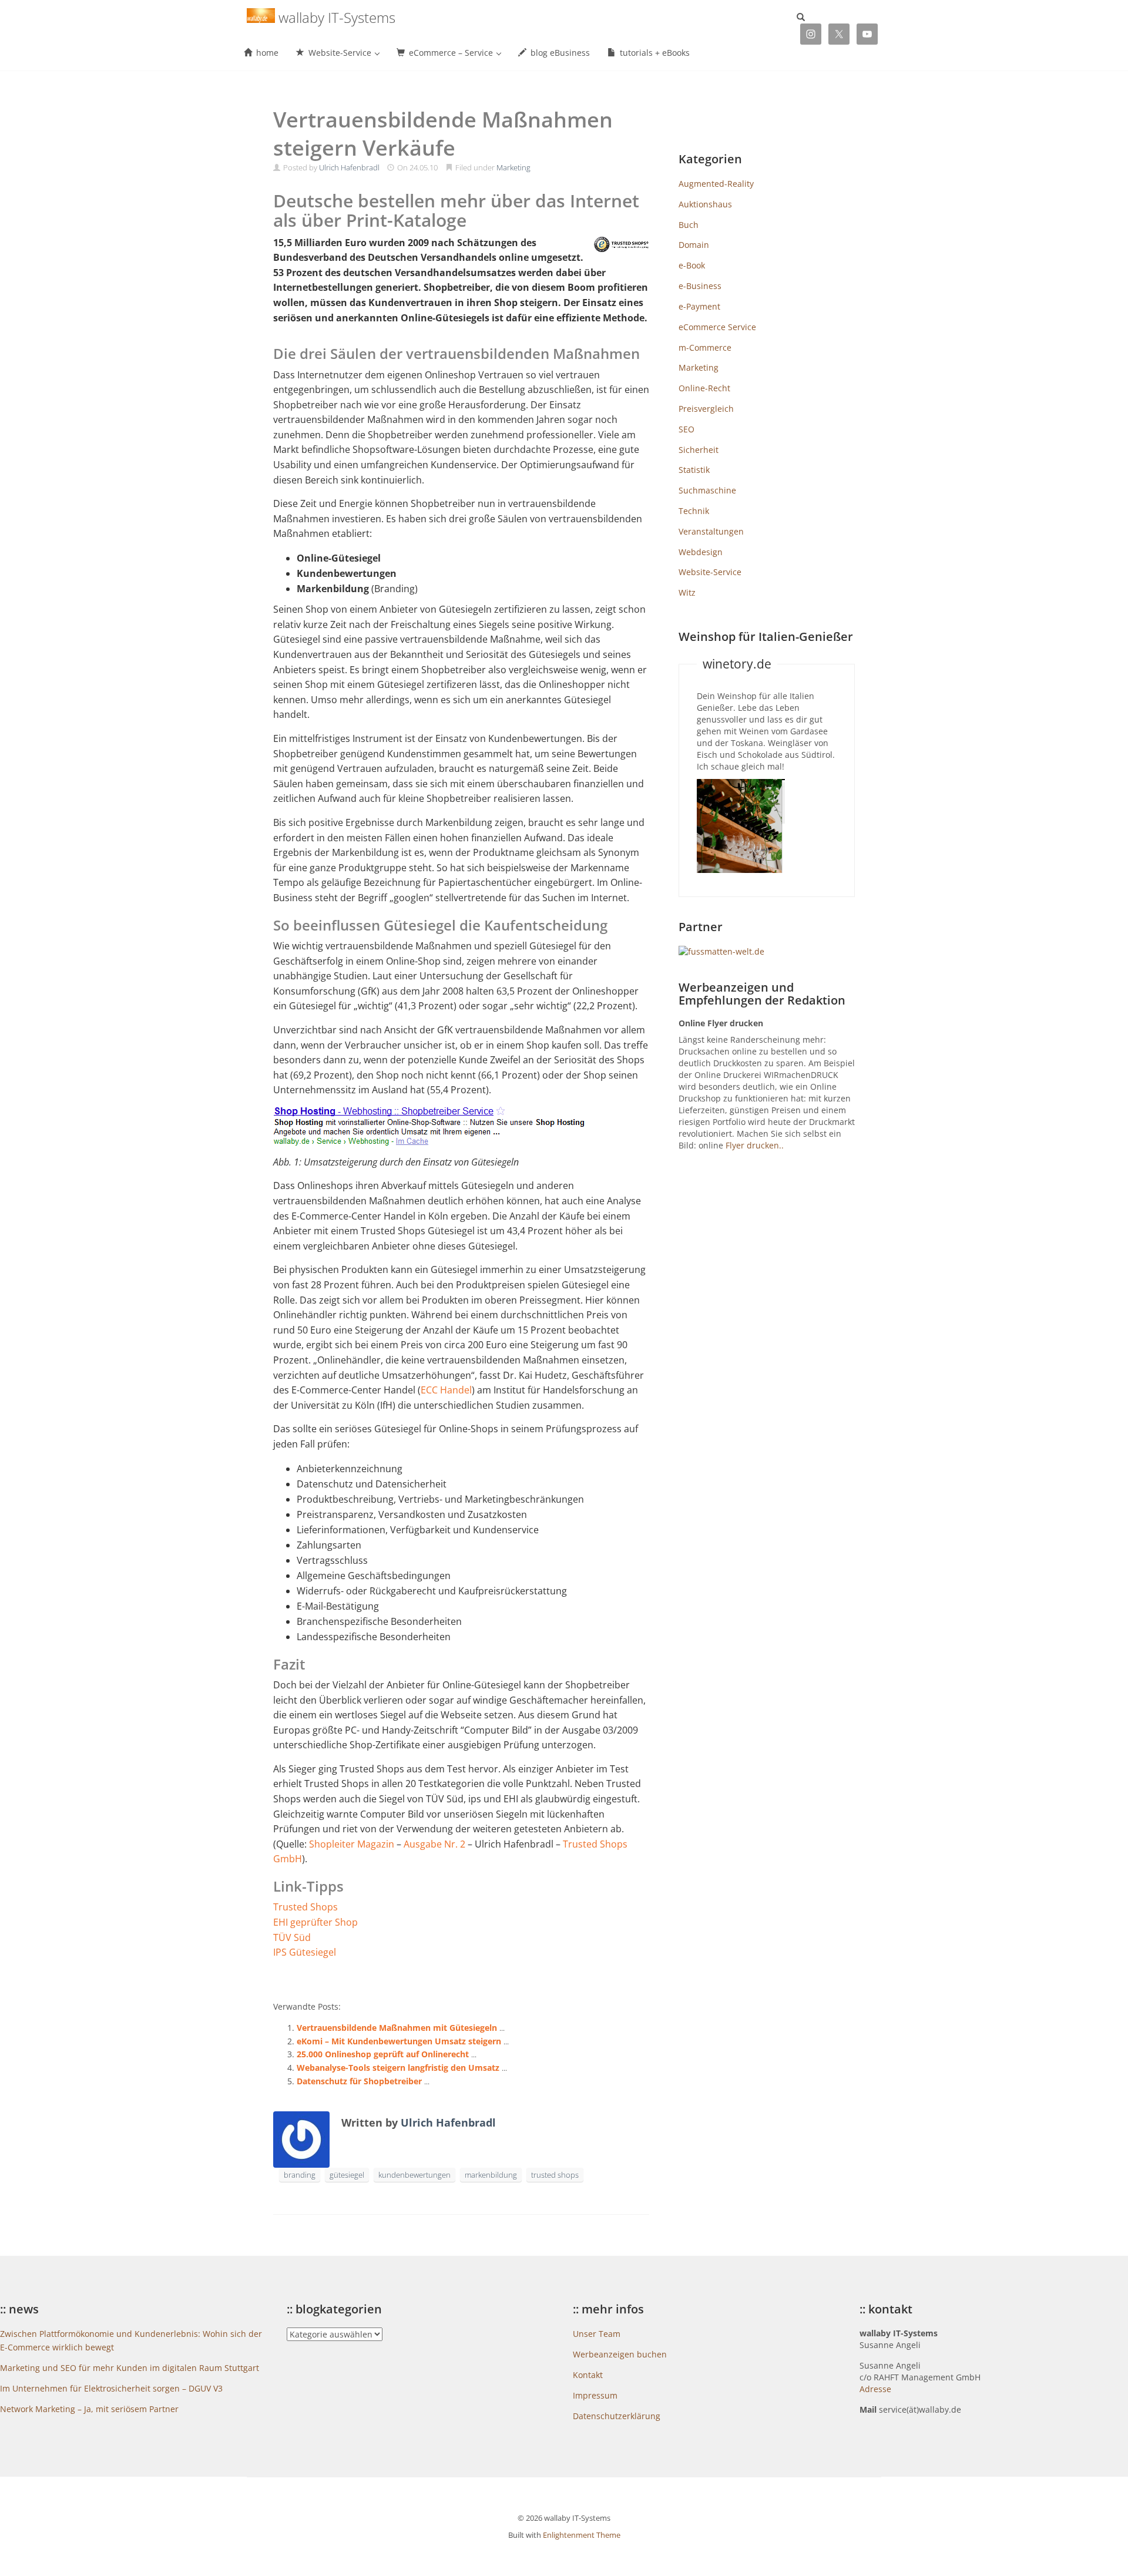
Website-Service (710, 572)
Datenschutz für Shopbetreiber (359, 2081)
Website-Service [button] (340, 53)
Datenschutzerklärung (617, 2416)
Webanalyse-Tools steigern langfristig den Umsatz (398, 2068)
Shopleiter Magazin (352, 1844)
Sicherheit (699, 450)
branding (300, 2175)
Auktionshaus (705, 204)
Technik (694, 511)
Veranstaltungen (711, 531)
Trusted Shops (305, 1907)
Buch (689, 225)
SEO (686, 429)
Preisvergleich (706, 409)
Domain (694, 245)
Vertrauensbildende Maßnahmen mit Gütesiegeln (397, 2028)
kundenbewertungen (414, 2175)
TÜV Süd (292, 1937)
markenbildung (491, 2175)
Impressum (595, 2395)
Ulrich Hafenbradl (349, 167)
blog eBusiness (559, 53)
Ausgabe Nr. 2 (434, 1844)
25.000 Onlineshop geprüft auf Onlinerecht (383, 2054)
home (266, 53)
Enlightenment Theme (582, 2535)
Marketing (513, 167)
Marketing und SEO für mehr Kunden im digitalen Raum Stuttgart (130, 2368)
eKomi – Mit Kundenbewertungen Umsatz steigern (399, 2041)
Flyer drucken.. (755, 1145)
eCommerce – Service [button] (451, 53)
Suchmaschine (707, 490)
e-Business (700, 286)
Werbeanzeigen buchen (620, 2354)
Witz (687, 592)
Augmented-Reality (716, 184)
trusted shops (555, 2175)
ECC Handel (446, 1390)
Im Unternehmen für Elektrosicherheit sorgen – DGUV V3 (111, 2388)
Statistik (694, 470)
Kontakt (588, 2375)
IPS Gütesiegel (305, 1952)
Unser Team (597, 2334)
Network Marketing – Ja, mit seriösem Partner (89, 2409)
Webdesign (701, 552)
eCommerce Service (717, 327)
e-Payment (699, 306)
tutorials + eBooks (654, 53)
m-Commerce (705, 347)
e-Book (692, 265)
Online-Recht (704, 388)
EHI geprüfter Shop (315, 1922)
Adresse (875, 2389)
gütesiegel (347, 2175)
